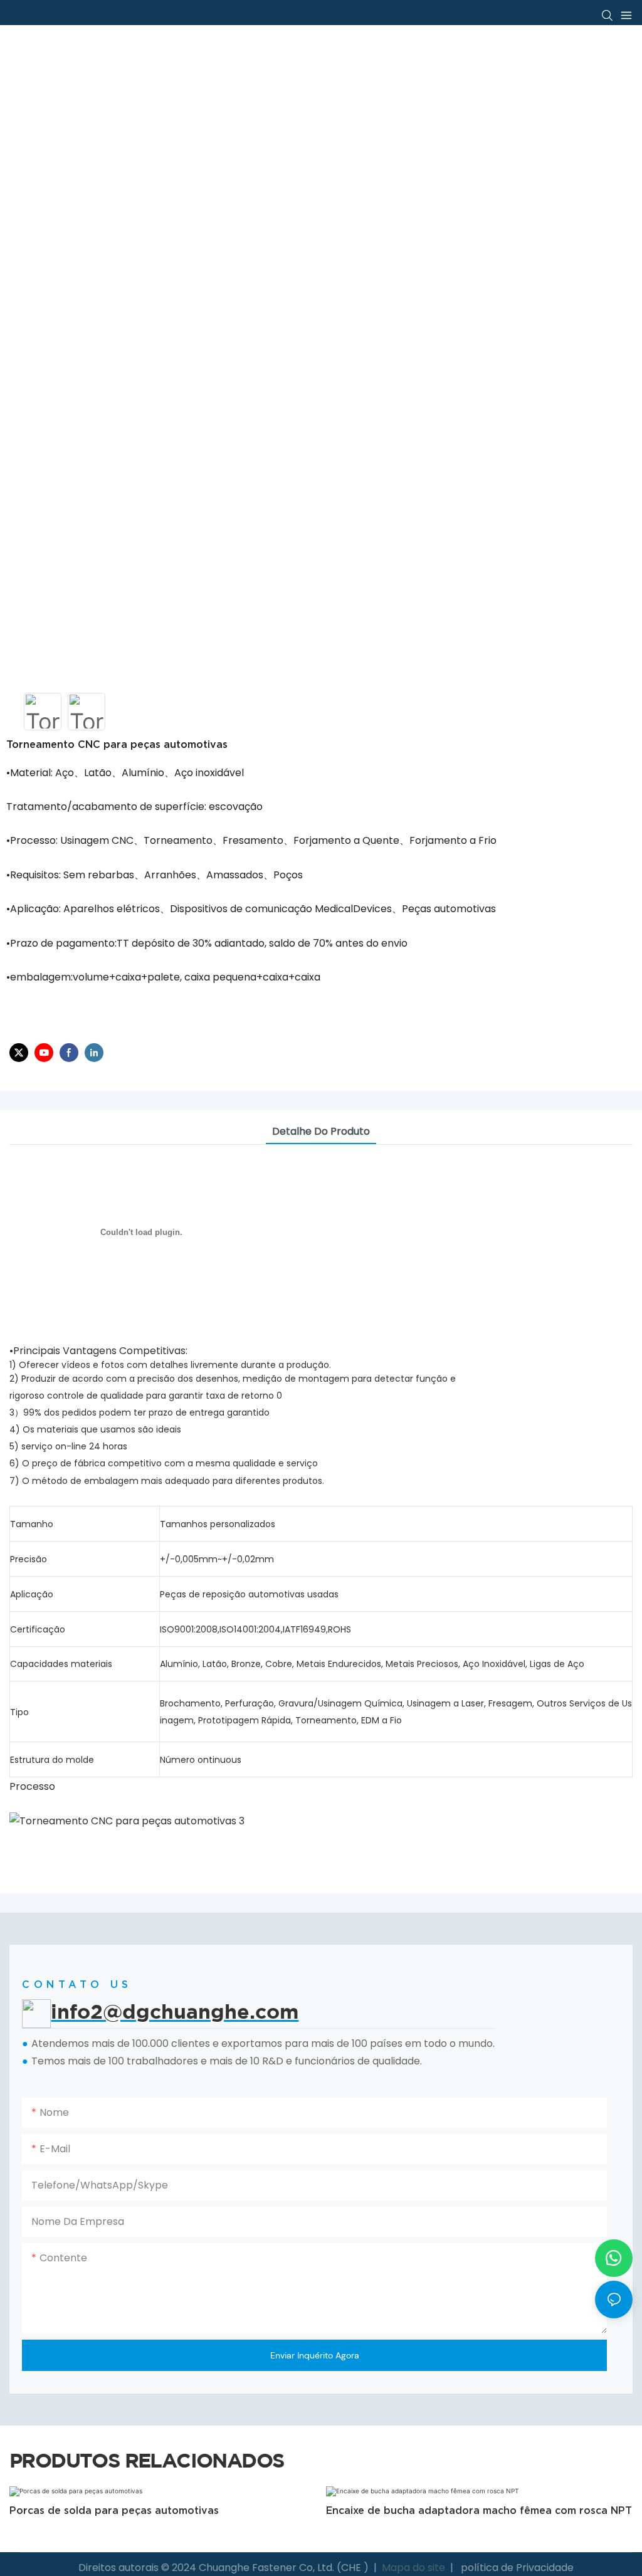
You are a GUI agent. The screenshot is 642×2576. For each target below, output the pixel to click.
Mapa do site (413, 2568)
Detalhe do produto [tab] (321, 1131)
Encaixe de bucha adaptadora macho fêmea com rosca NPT (162, 2510)
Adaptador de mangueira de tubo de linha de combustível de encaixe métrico (475, 2518)
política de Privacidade (516, 2568)
